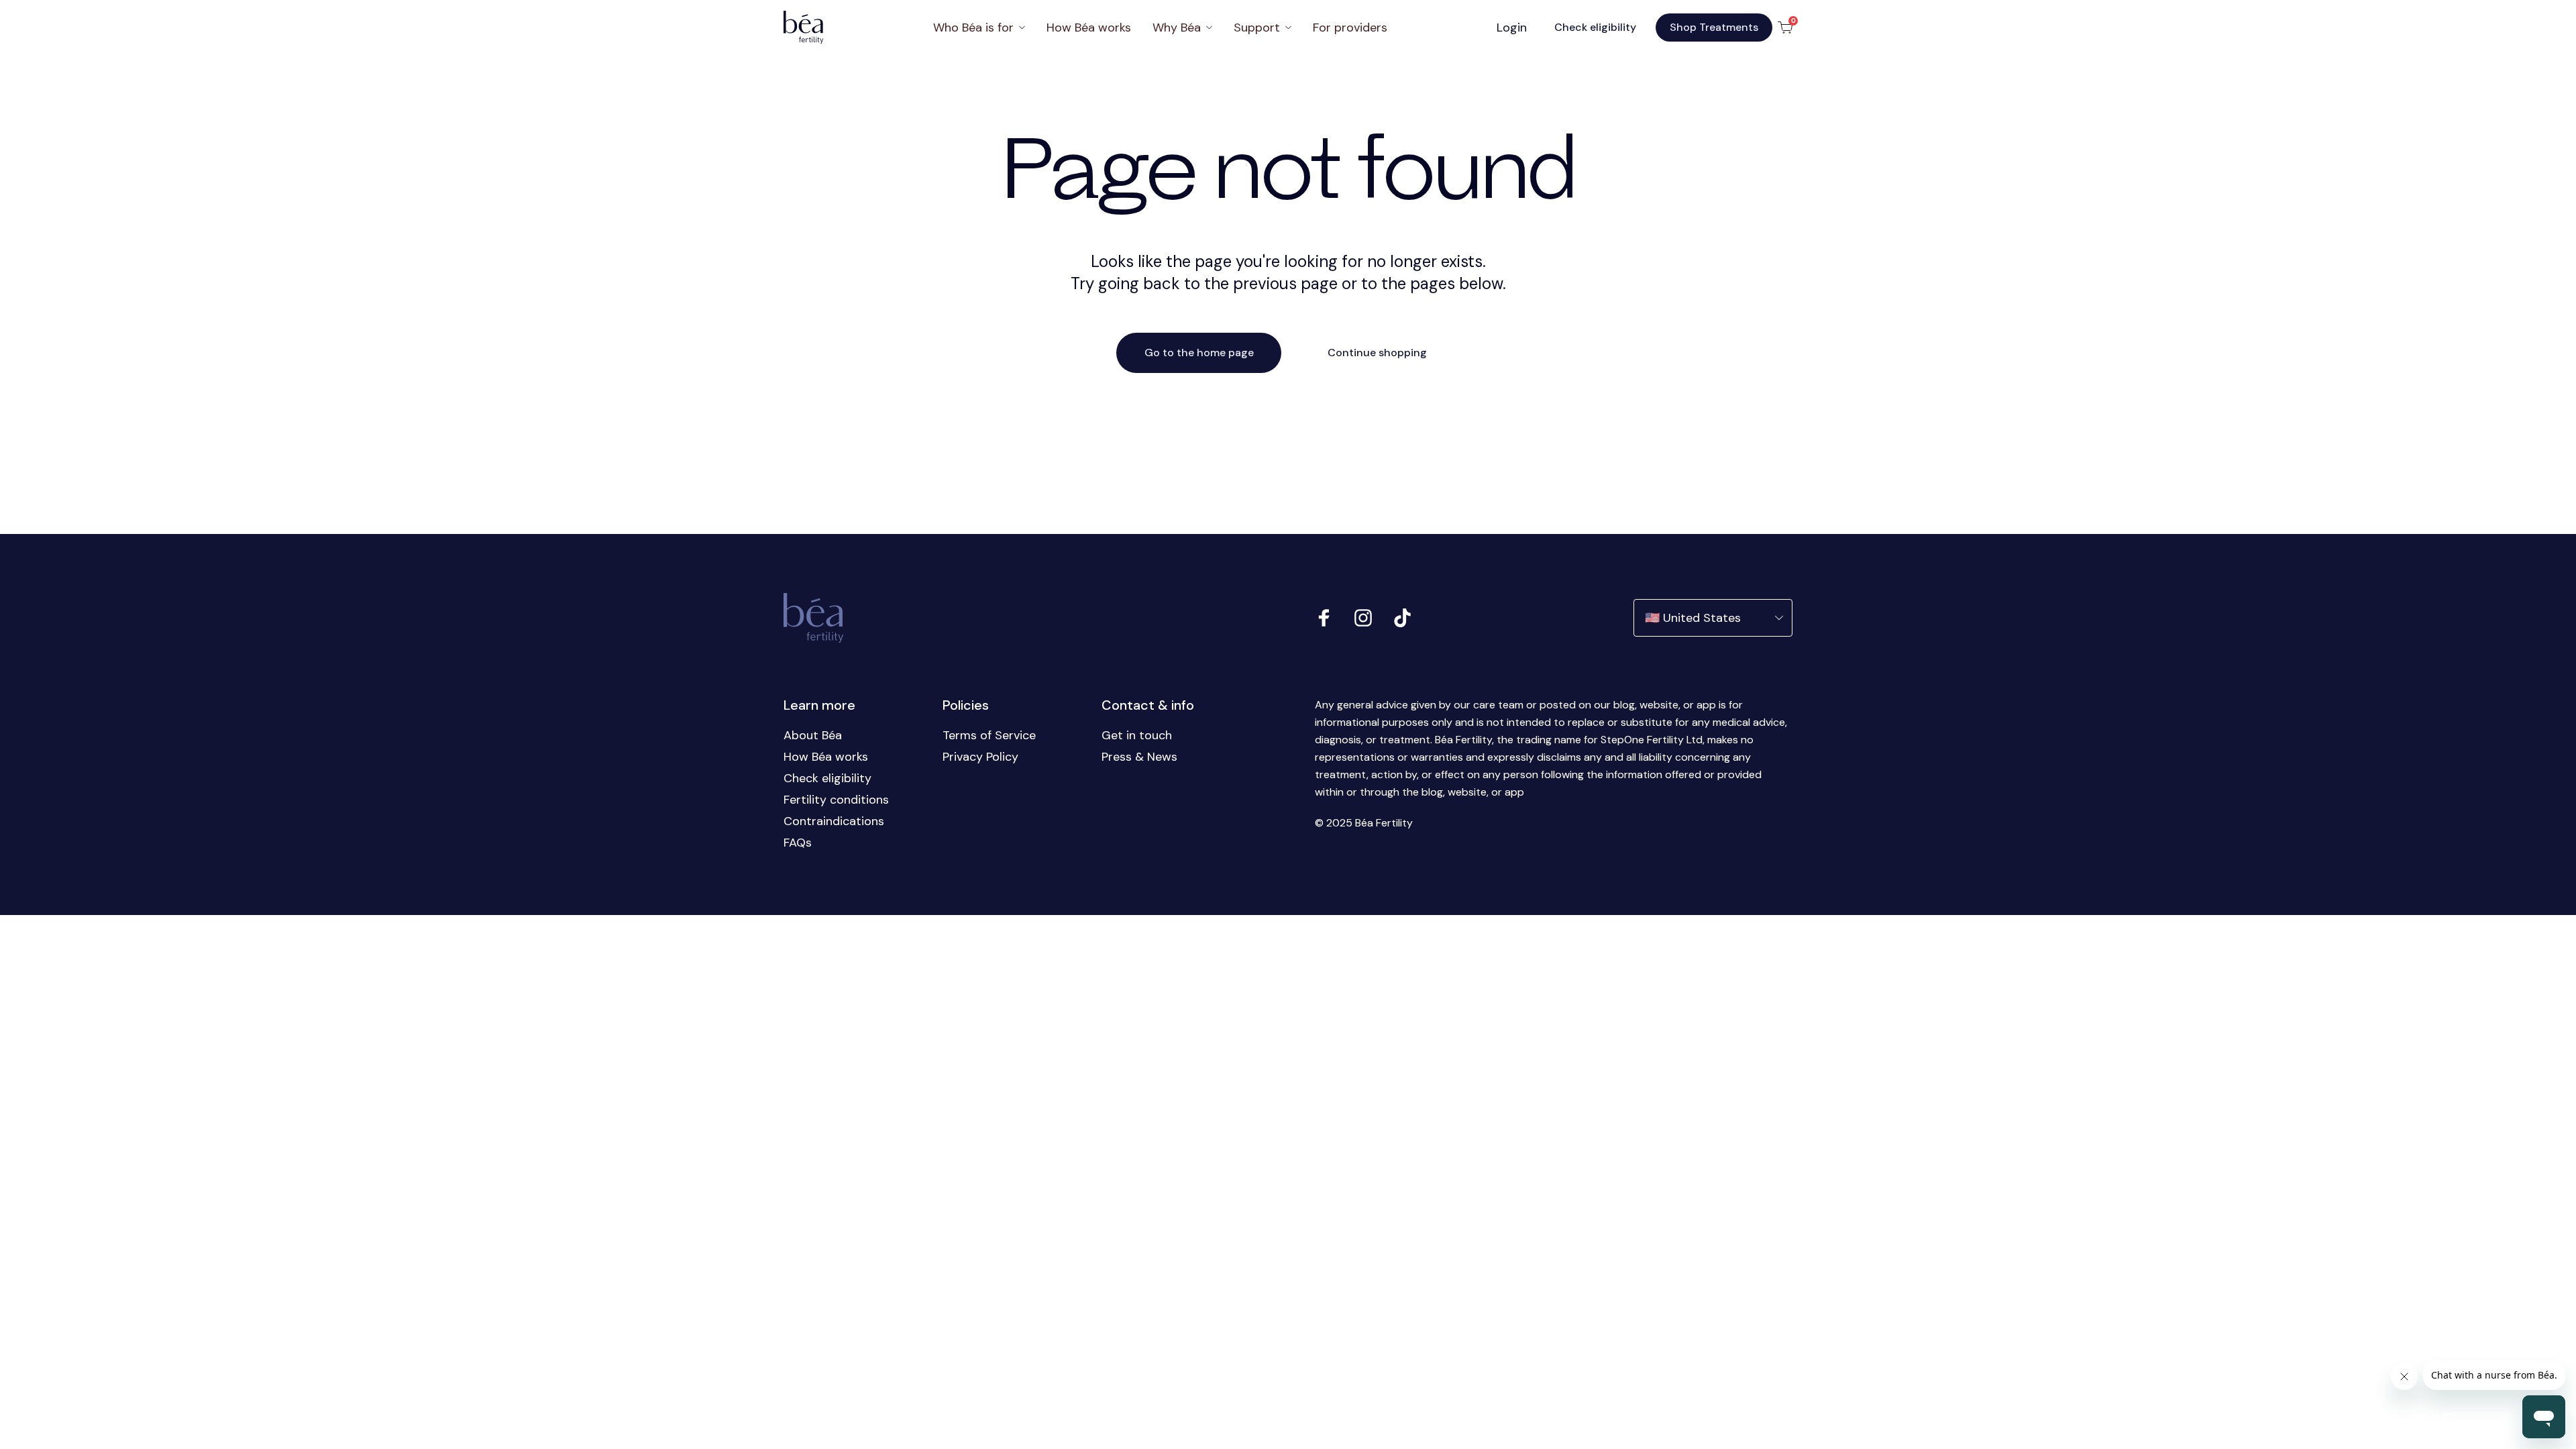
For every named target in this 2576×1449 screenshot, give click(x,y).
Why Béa (1177, 28)
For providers (1350, 28)
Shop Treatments (1714, 27)
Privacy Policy (980, 757)
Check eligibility (1595, 27)
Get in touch (1137, 735)
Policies (966, 705)
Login (1512, 28)
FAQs (798, 843)
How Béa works (1089, 28)
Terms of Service (989, 735)
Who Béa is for (973, 28)
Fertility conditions (836, 800)
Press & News (1139, 757)
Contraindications (834, 821)
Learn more (819, 705)
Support (1257, 28)
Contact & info (1148, 705)
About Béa (813, 735)
